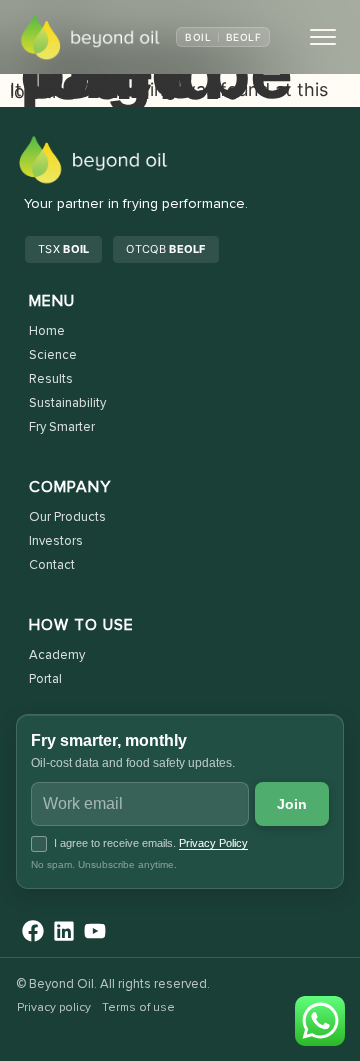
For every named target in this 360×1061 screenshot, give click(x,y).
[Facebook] (33, 930)
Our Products (67, 517)
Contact (52, 565)
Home (47, 331)
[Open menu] (323, 37)
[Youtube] (95, 930)
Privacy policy (54, 1008)
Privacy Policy (213, 843)
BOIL (198, 37)
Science (53, 355)
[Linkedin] (64, 930)
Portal (45, 679)
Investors (56, 541)
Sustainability (67, 403)
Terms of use (138, 1008)
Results (51, 379)
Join (292, 804)
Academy (57, 655)
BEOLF (243, 37)
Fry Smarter (62, 427)
